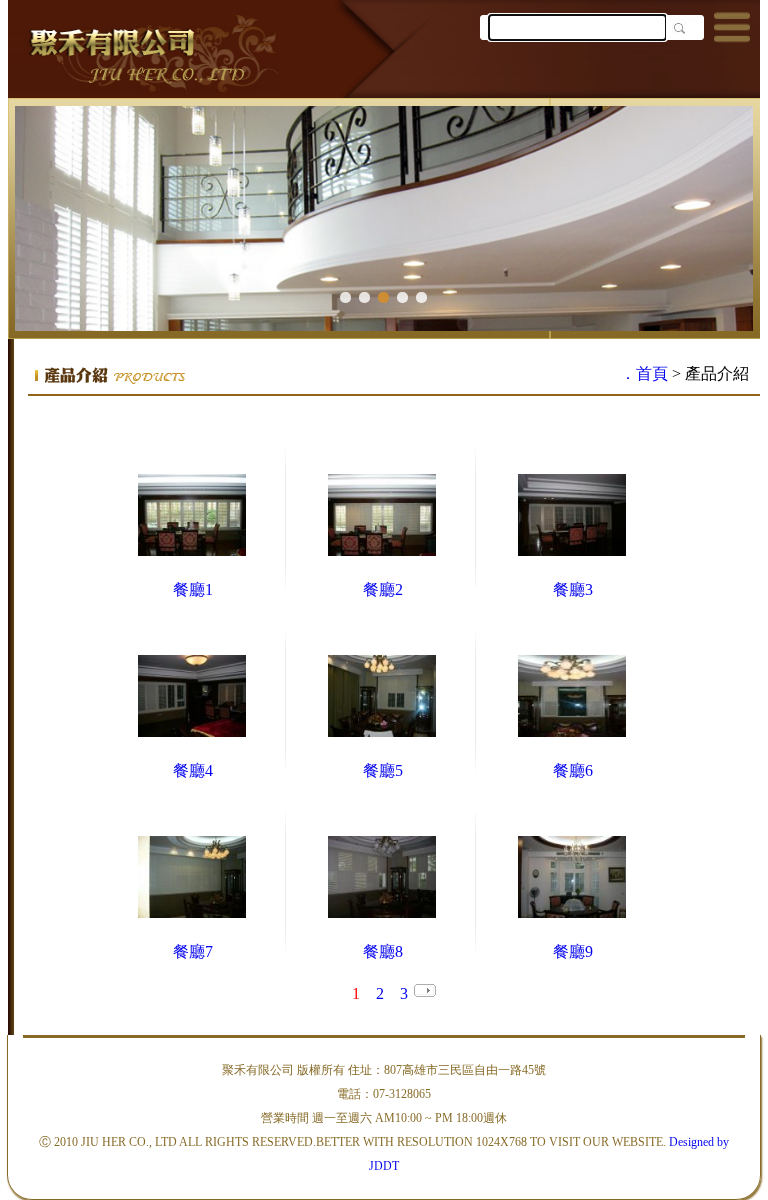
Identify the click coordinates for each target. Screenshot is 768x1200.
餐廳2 (383, 589)
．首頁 (644, 373)
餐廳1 (193, 589)
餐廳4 (193, 770)
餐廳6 (573, 770)
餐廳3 (573, 589)
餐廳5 (383, 770)
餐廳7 (193, 951)
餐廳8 (383, 951)
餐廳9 (573, 951)
